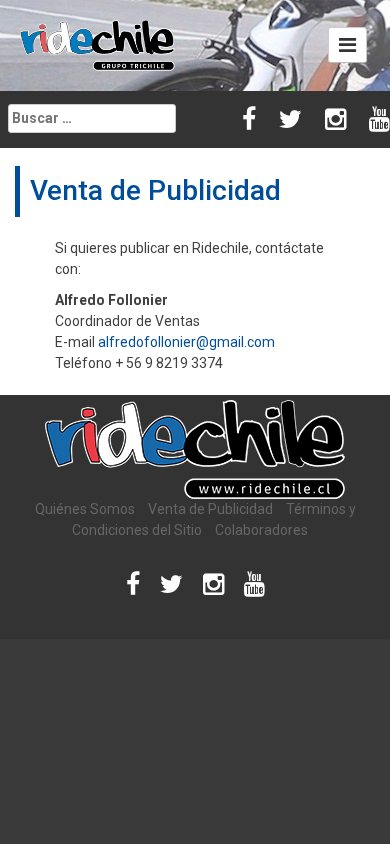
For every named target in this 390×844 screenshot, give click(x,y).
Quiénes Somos (85, 509)
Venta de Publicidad (210, 509)
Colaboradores (261, 530)
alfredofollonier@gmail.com (186, 342)
